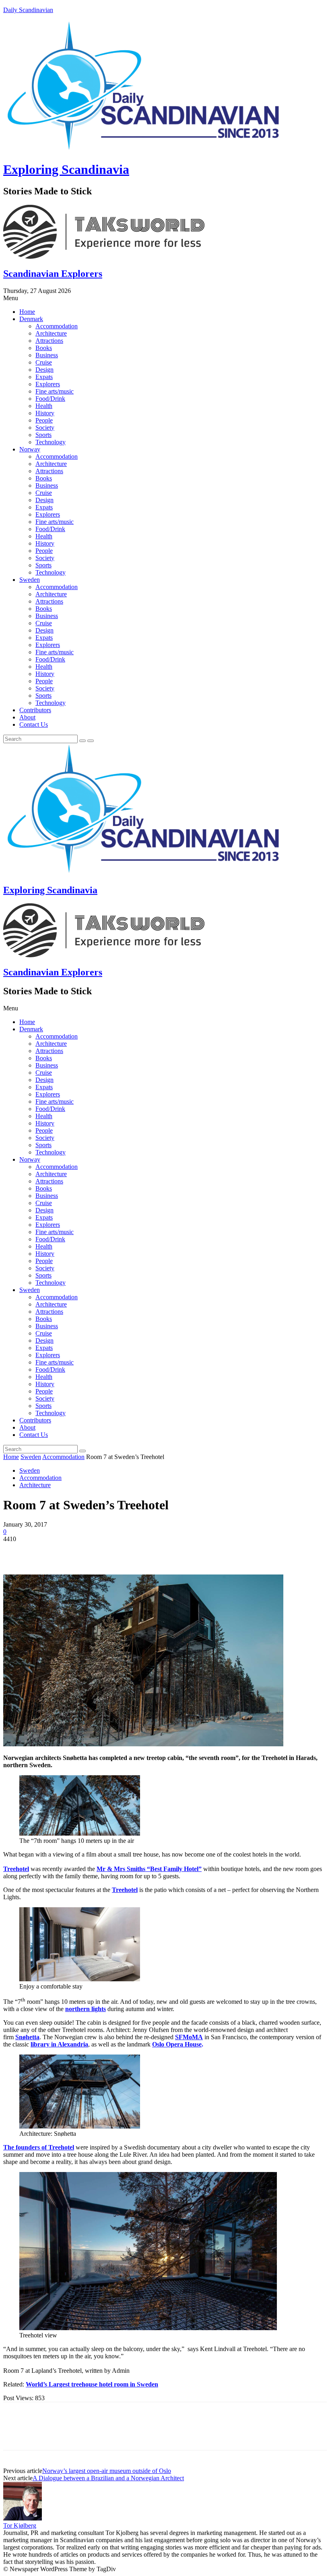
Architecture (51, 333)
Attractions (49, 341)
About (27, 717)
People (44, 420)
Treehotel (16, 1869)
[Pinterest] (74, 1551)
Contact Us (34, 724)
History (45, 413)
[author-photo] (23, 2518)
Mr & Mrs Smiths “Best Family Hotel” (149, 1869)
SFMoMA (189, 2037)
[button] (165, 298)
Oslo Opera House (177, 2044)
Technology (51, 442)
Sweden (30, 580)
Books (44, 348)
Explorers (48, 384)
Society (45, 428)
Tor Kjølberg (20, 2526)
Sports (43, 435)
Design (44, 370)
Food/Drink (50, 399)
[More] (133, 1551)
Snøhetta (27, 2037)
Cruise (44, 362)
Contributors (35, 710)
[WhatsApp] (103, 1551)
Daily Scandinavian (28, 10)
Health (44, 406)
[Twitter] (45, 1551)
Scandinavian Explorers (53, 274)
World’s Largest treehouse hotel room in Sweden (92, 2384)
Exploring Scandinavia (66, 169)
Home (27, 312)
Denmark (31, 319)
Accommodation (57, 326)
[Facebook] (16, 1551)
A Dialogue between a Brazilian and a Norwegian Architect (108, 2478)
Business (47, 355)
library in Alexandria (59, 2044)
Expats (44, 377)
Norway (30, 449)
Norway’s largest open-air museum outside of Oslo (107, 2471)
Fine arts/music (55, 391)
